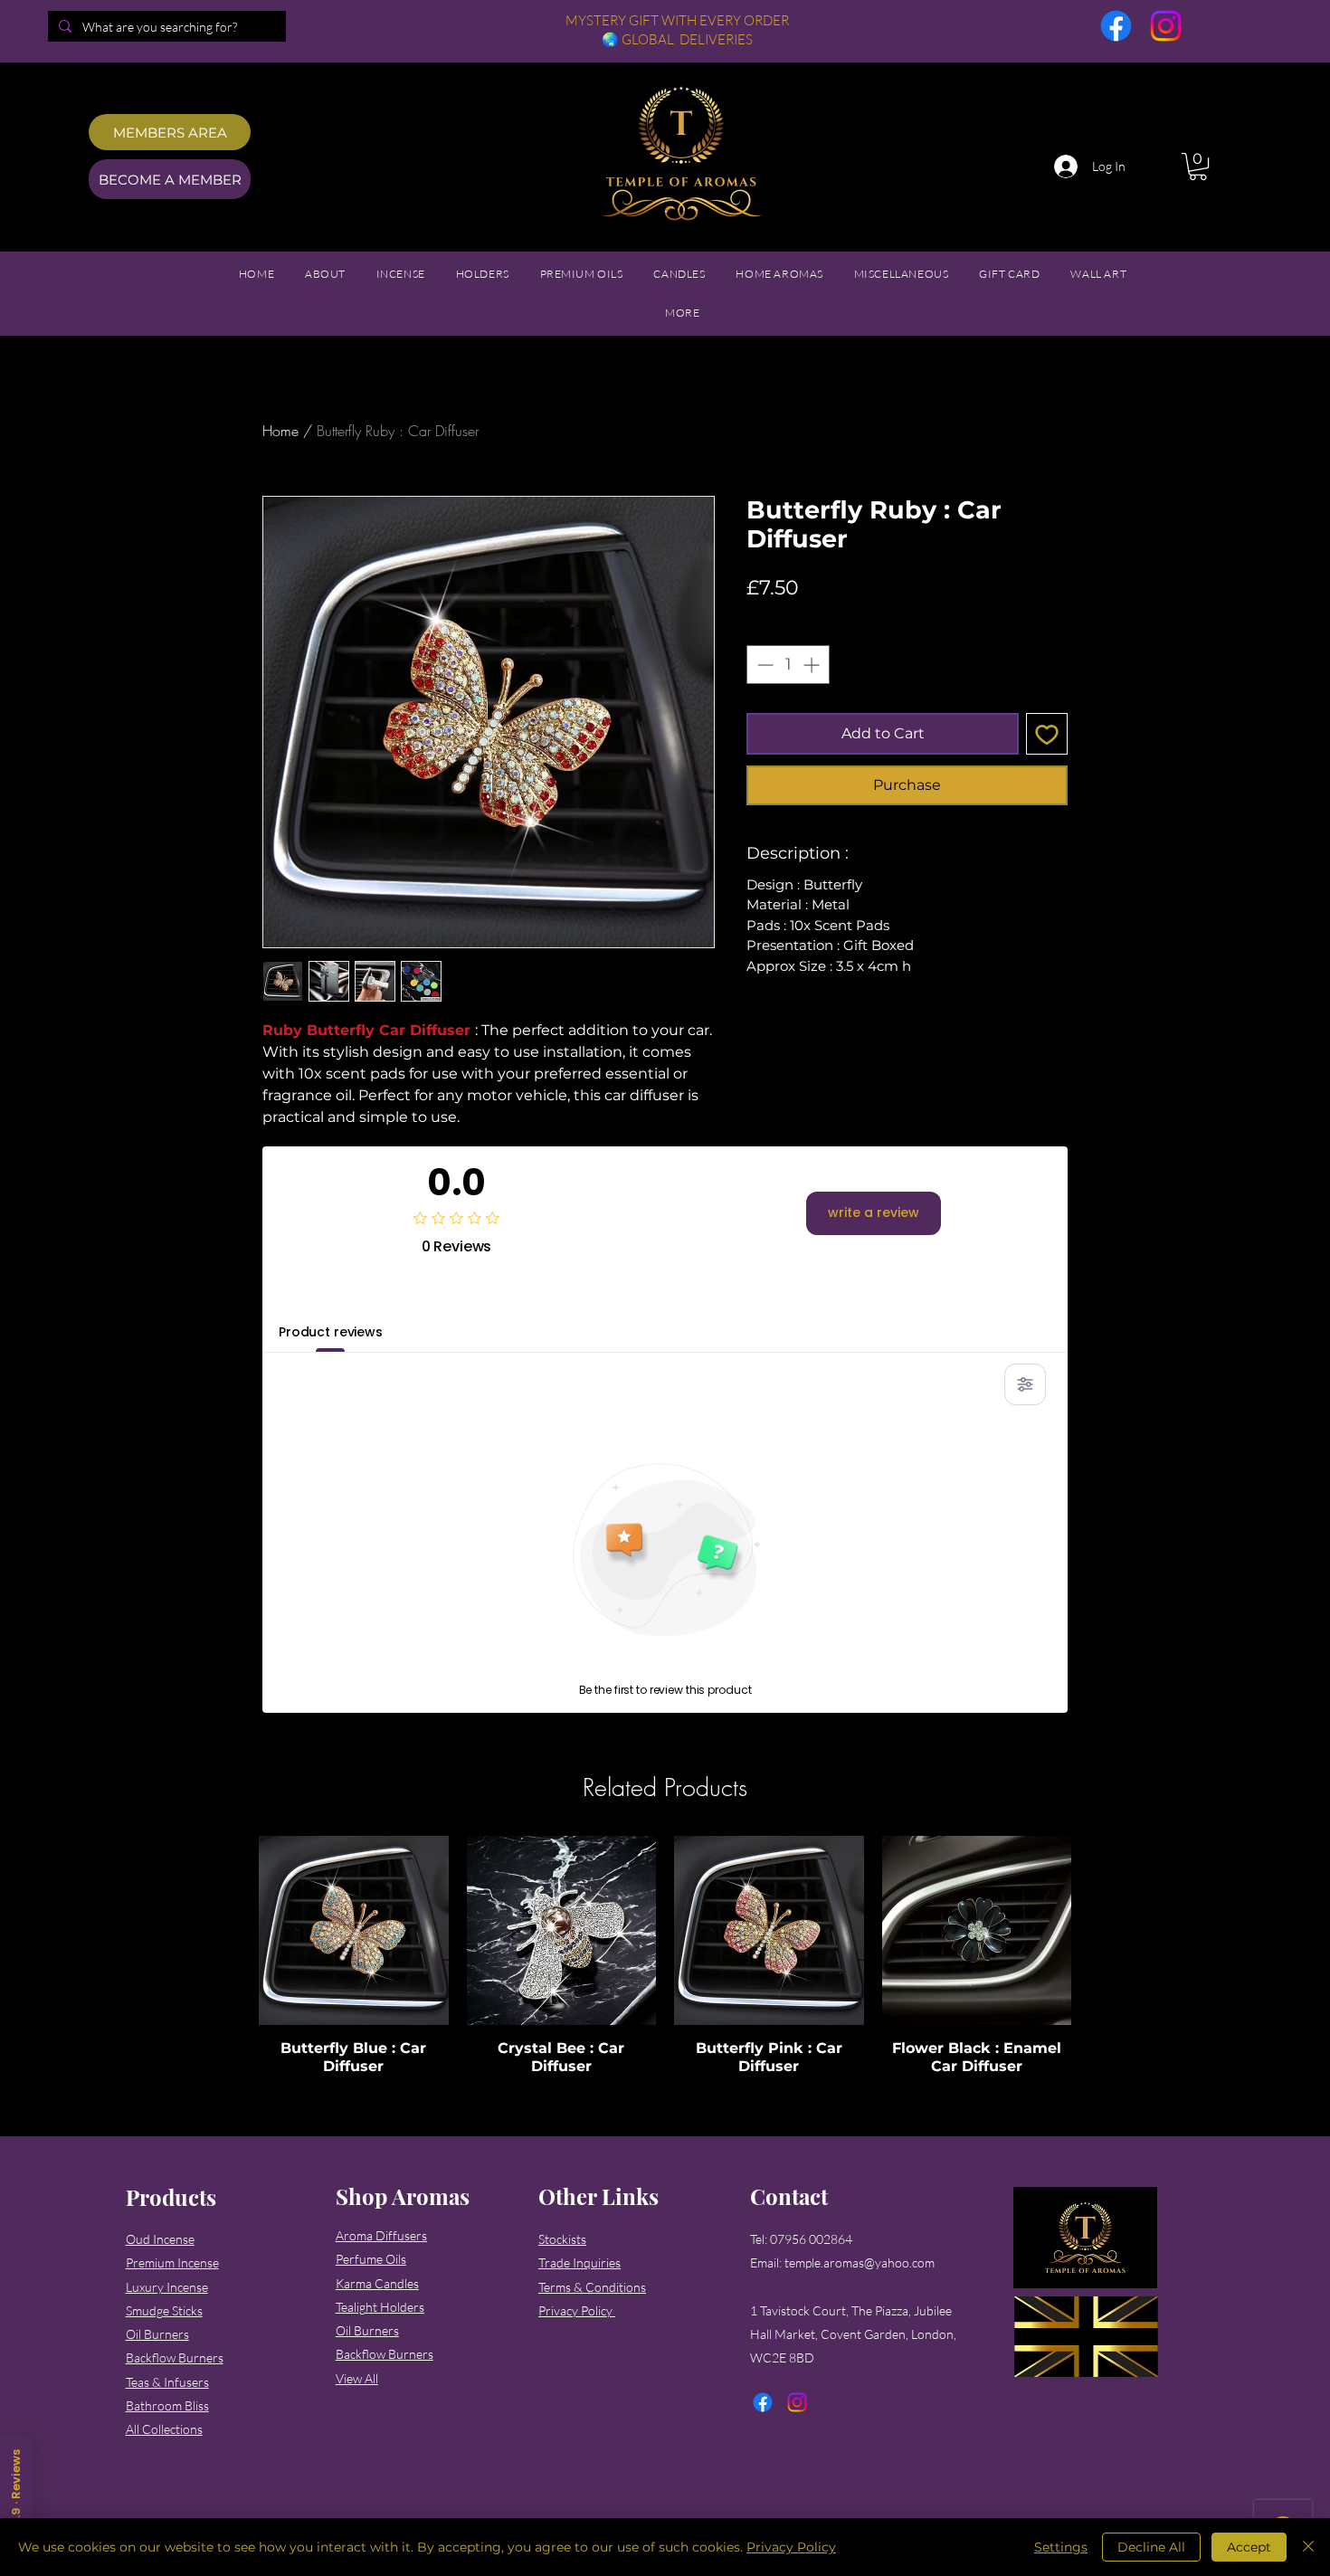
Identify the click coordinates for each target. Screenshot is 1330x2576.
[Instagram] (1166, 26)
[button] (1198, 166)
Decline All (1151, 2547)
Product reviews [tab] (331, 1332)
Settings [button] (1061, 2547)
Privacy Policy (791, 2547)
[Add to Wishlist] (1047, 734)
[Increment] (813, 665)
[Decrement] (763, 665)
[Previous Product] (233, 1930)
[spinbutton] (788, 665)
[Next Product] (1097, 1930)
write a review (874, 1212)
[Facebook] (1116, 26)
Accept (1249, 2547)
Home (280, 431)
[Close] (1308, 2547)
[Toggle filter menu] (1025, 1384)
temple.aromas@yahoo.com (860, 2262)
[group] (665, 1965)
